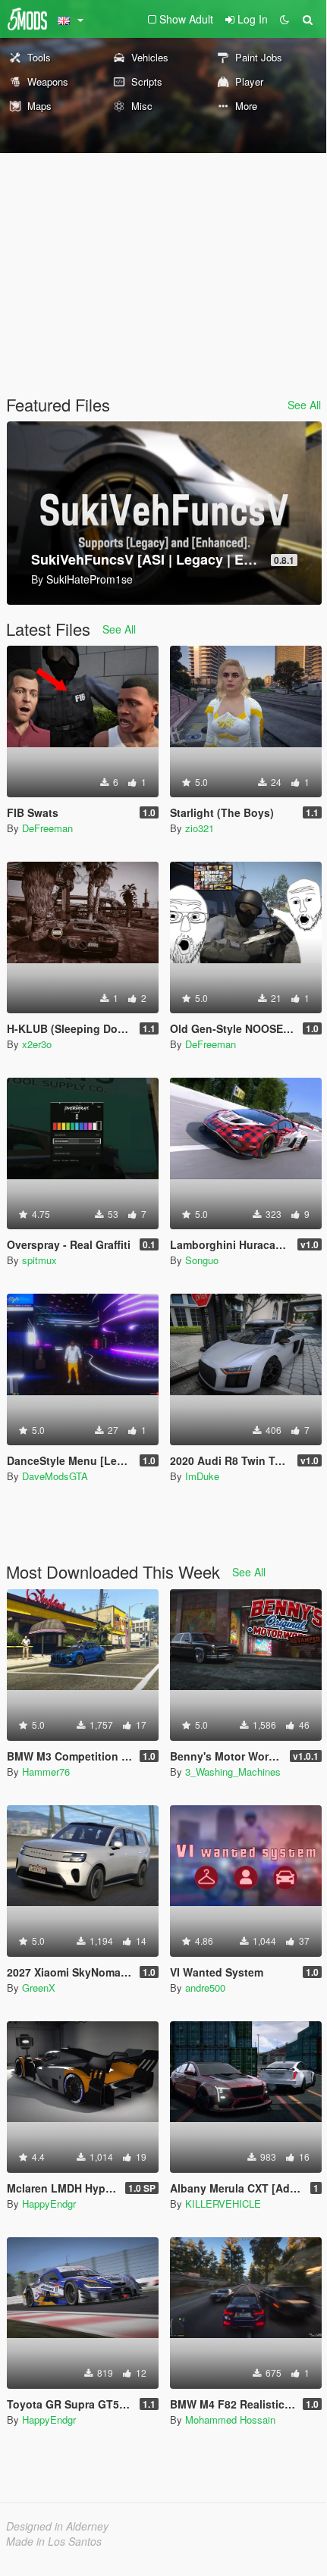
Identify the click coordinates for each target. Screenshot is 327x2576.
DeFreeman (47, 828)
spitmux (39, 1260)
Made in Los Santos (54, 2541)
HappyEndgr (49, 2204)
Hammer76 (46, 1772)
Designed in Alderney (57, 2526)
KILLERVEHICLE (223, 2204)
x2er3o (37, 1044)
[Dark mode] (285, 19)
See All (304, 405)
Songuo (202, 1260)
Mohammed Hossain (230, 2419)
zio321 (200, 828)
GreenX (39, 1988)
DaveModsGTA (55, 1476)
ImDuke (202, 1476)
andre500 (205, 1988)
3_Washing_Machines (233, 1772)
